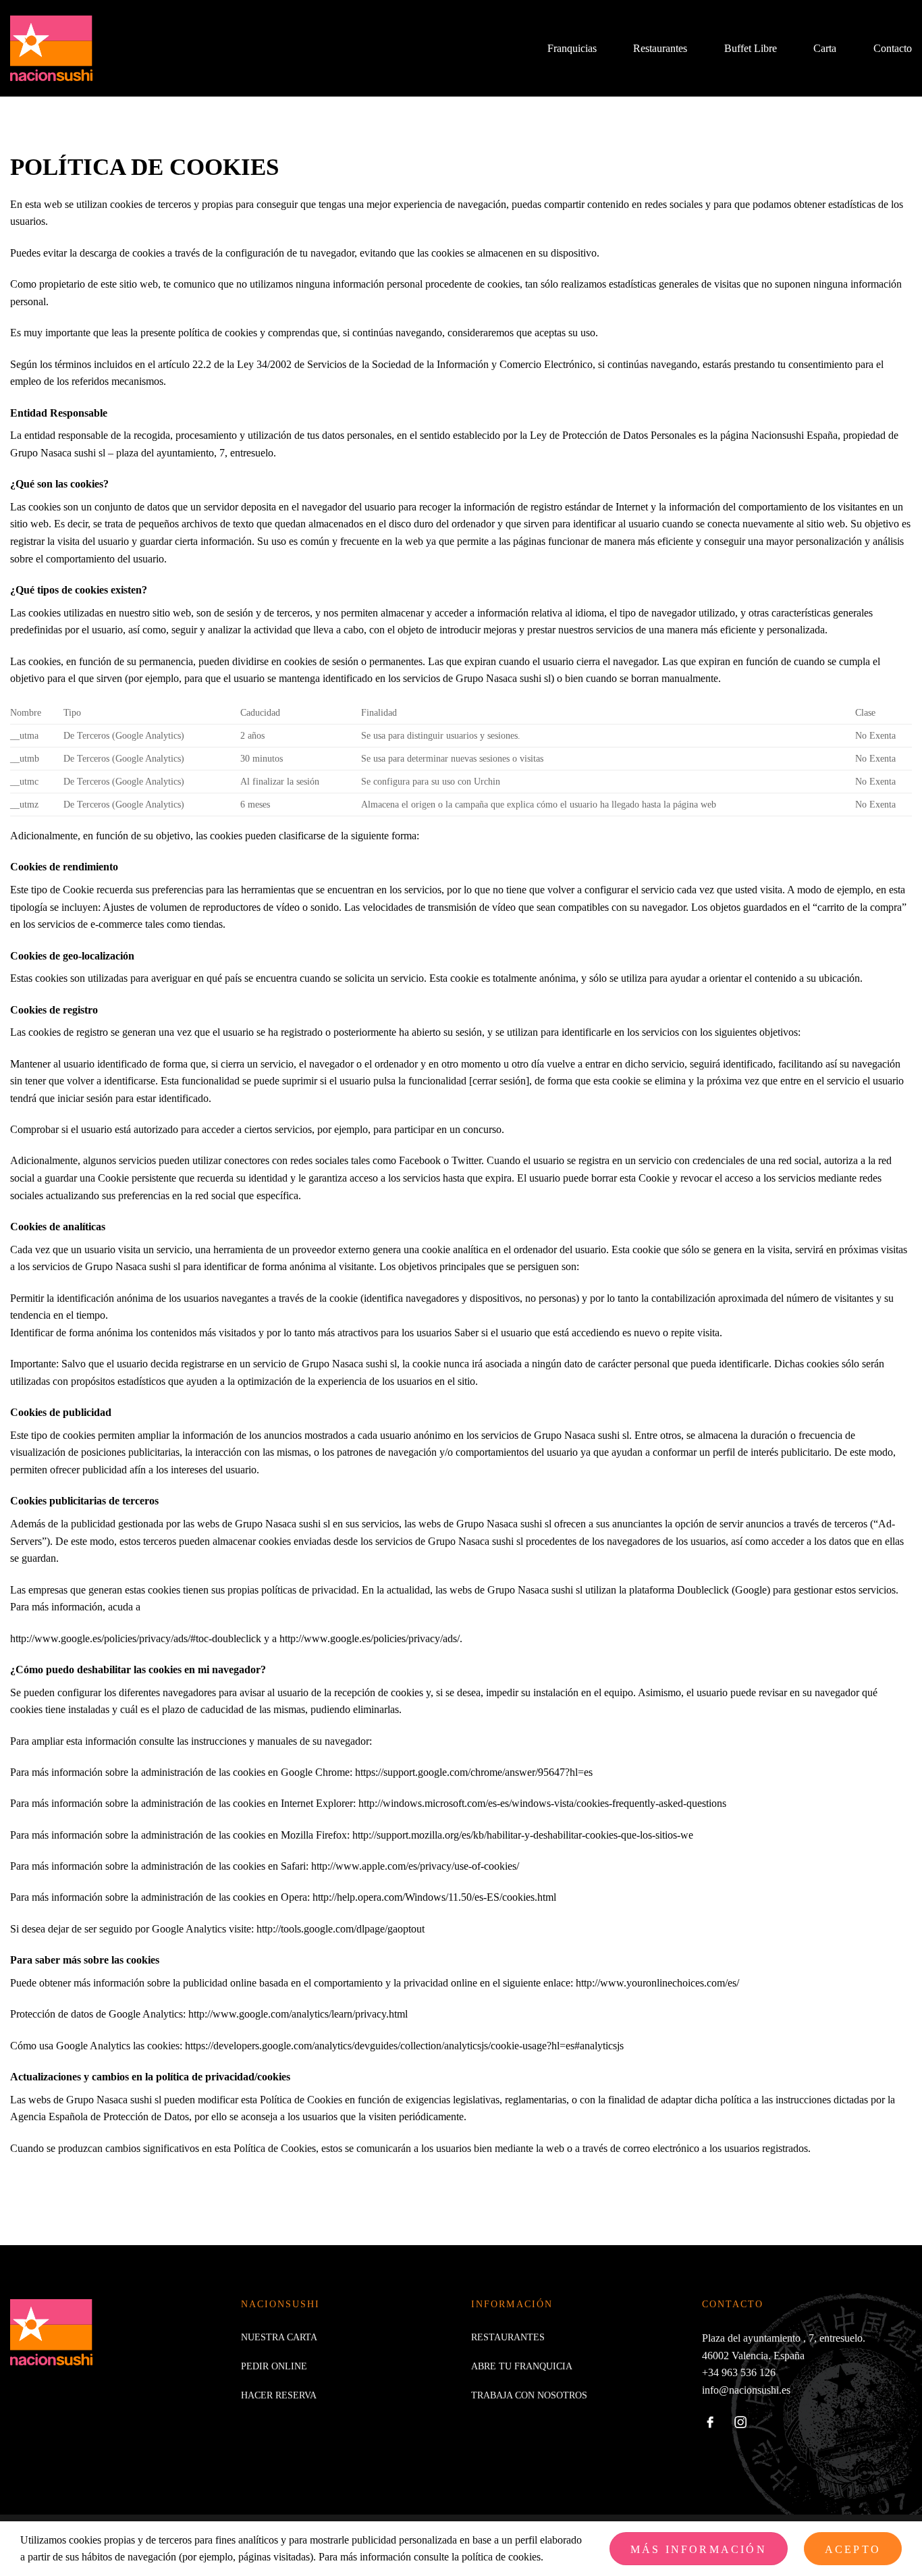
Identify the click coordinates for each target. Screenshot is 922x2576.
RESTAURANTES (508, 2337)
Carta (825, 48)
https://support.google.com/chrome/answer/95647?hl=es (474, 1772)
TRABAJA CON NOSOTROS (529, 2395)
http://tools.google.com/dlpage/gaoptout (341, 1929)
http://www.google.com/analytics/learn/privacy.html (298, 2014)
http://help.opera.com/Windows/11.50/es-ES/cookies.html (434, 1897)
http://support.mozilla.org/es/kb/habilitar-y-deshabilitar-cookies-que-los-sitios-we (523, 1835)
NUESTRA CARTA (279, 2337)
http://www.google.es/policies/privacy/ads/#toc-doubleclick (136, 1638)
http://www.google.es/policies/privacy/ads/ (370, 1638)
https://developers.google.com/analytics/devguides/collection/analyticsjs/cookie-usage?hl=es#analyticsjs (404, 2046)
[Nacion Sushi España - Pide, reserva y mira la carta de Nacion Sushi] (57, 49)
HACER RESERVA (279, 2395)
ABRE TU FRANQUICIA (522, 2366)
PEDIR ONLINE (274, 2366)
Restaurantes (660, 48)
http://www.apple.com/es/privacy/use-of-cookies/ (415, 1866)
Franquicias (572, 48)
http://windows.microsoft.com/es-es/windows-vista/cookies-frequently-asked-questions (542, 1803)
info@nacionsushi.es (746, 2390)
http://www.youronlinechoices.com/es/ (657, 1983)
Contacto (893, 48)
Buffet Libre (751, 48)
